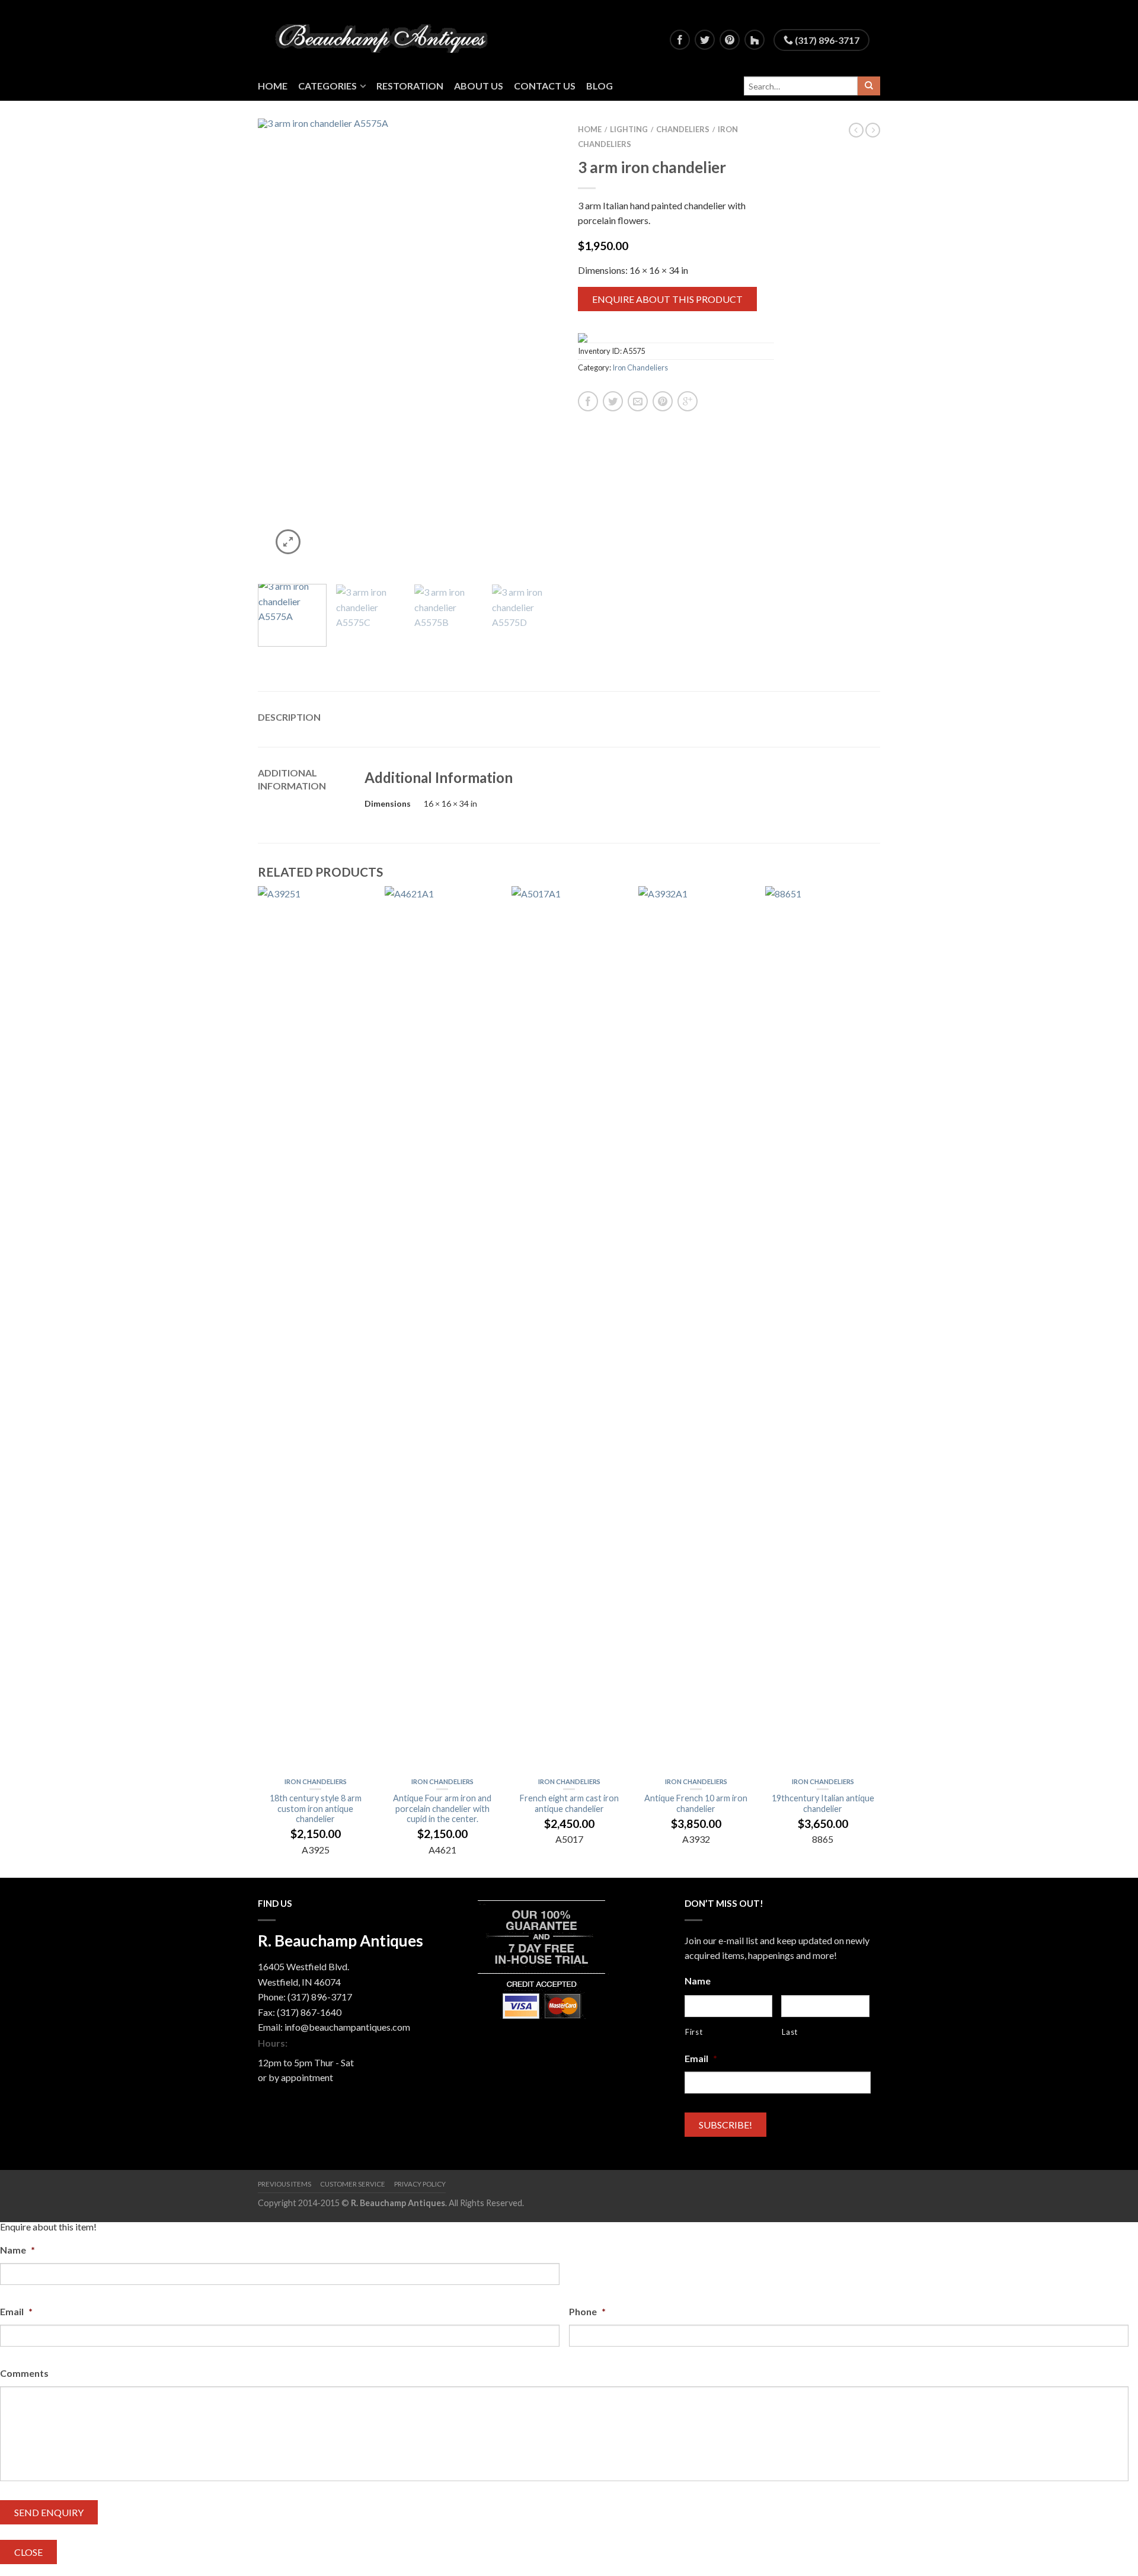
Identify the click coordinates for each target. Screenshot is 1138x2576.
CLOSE (28, 2552)
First (694, 2032)
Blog (600, 86)
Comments (24, 2373)
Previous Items (284, 2184)
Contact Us (545, 86)
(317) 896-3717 (826, 40)
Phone (587, 2311)
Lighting (629, 129)
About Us (479, 86)
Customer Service (353, 2184)
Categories (327, 86)
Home (273, 86)
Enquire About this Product (667, 299)
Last (790, 2032)
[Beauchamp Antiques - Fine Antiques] (386, 36)
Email (701, 2058)
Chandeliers (683, 129)
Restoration (410, 86)
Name (698, 1981)
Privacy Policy (420, 2184)
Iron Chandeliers (640, 367)
